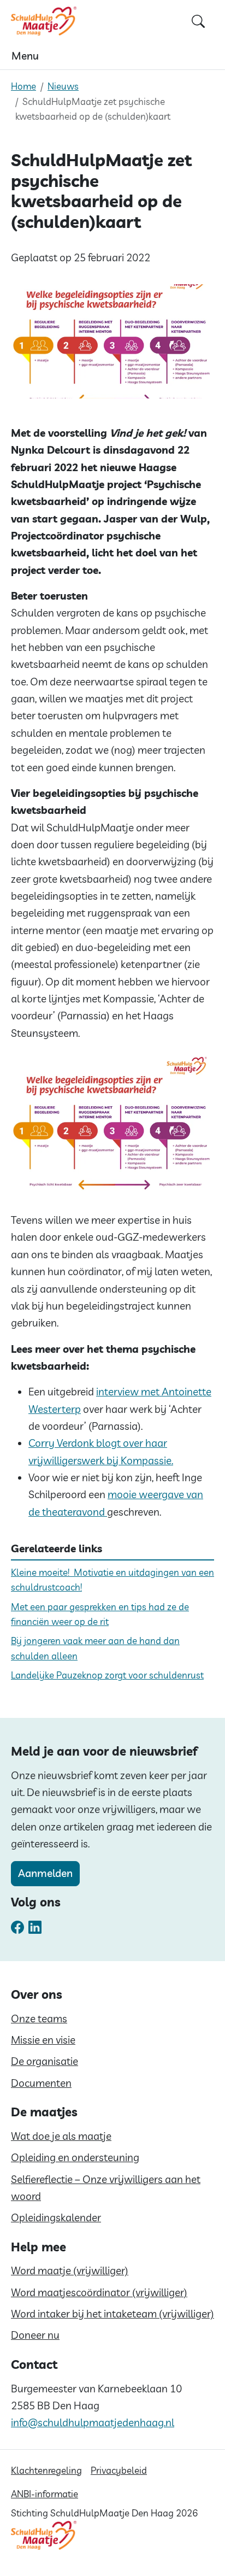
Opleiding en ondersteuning (75, 2157)
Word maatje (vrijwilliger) (70, 2270)
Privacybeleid (119, 2470)
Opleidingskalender (56, 2217)
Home (23, 86)
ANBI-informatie (45, 2494)
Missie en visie (43, 2040)
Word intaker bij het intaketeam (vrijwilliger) (112, 2314)
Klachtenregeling (46, 2470)
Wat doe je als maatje (61, 2136)
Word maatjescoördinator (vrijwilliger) (99, 2292)
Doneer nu (35, 2335)
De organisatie (45, 2061)
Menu (25, 56)
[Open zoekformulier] (198, 21)
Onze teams (39, 2018)
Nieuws (63, 86)
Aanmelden (45, 1873)
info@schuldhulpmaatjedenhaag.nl (93, 2422)
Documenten (41, 2083)
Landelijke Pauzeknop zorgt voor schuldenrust (107, 1675)
